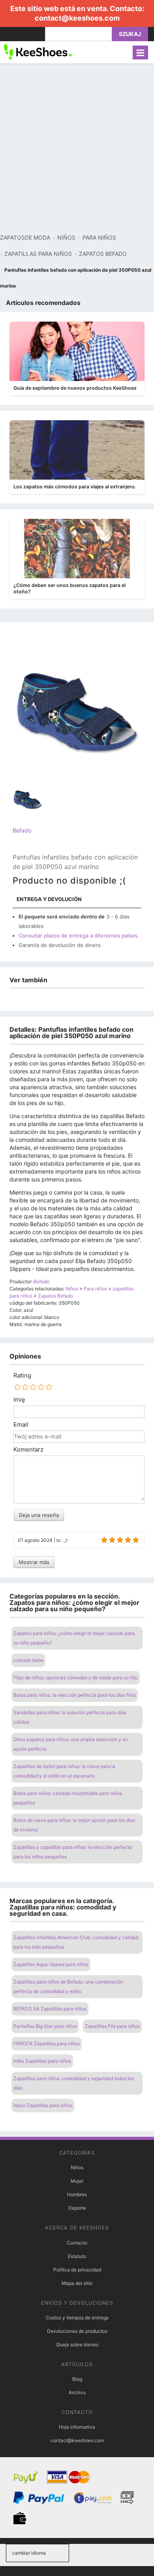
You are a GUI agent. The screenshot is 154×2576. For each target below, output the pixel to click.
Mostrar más (34, 1562)
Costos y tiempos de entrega (77, 2318)
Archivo (77, 2392)
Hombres (77, 2194)
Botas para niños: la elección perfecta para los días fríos (75, 1695)
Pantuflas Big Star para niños (45, 2026)
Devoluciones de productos (77, 2331)
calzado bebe (28, 1660)
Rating (22, 1376)
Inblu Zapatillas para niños (42, 2061)
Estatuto (77, 2256)
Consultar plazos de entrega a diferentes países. (79, 936)
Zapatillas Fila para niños (112, 2026)
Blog (77, 2379)
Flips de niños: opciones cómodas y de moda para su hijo (76, 1678)
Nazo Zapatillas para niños (43, 2105)
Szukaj (130, 34)
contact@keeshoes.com (77, 18)
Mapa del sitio (77, 2283)
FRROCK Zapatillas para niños (47, 2043)
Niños (77, 2167)
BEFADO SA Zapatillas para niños (50, 2009)
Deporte (77, 2208)
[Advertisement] (77, 149)
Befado (22, 830)
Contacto (77, 2243)
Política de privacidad (77, 2270)
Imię (19, 1400)
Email (21, 1425)
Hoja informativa (77, 2427)
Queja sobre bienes (77, 2345)
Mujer (77, 2181)
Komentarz (28, 1450)
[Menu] (140, 52)
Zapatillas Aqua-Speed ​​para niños (51, 1964)
